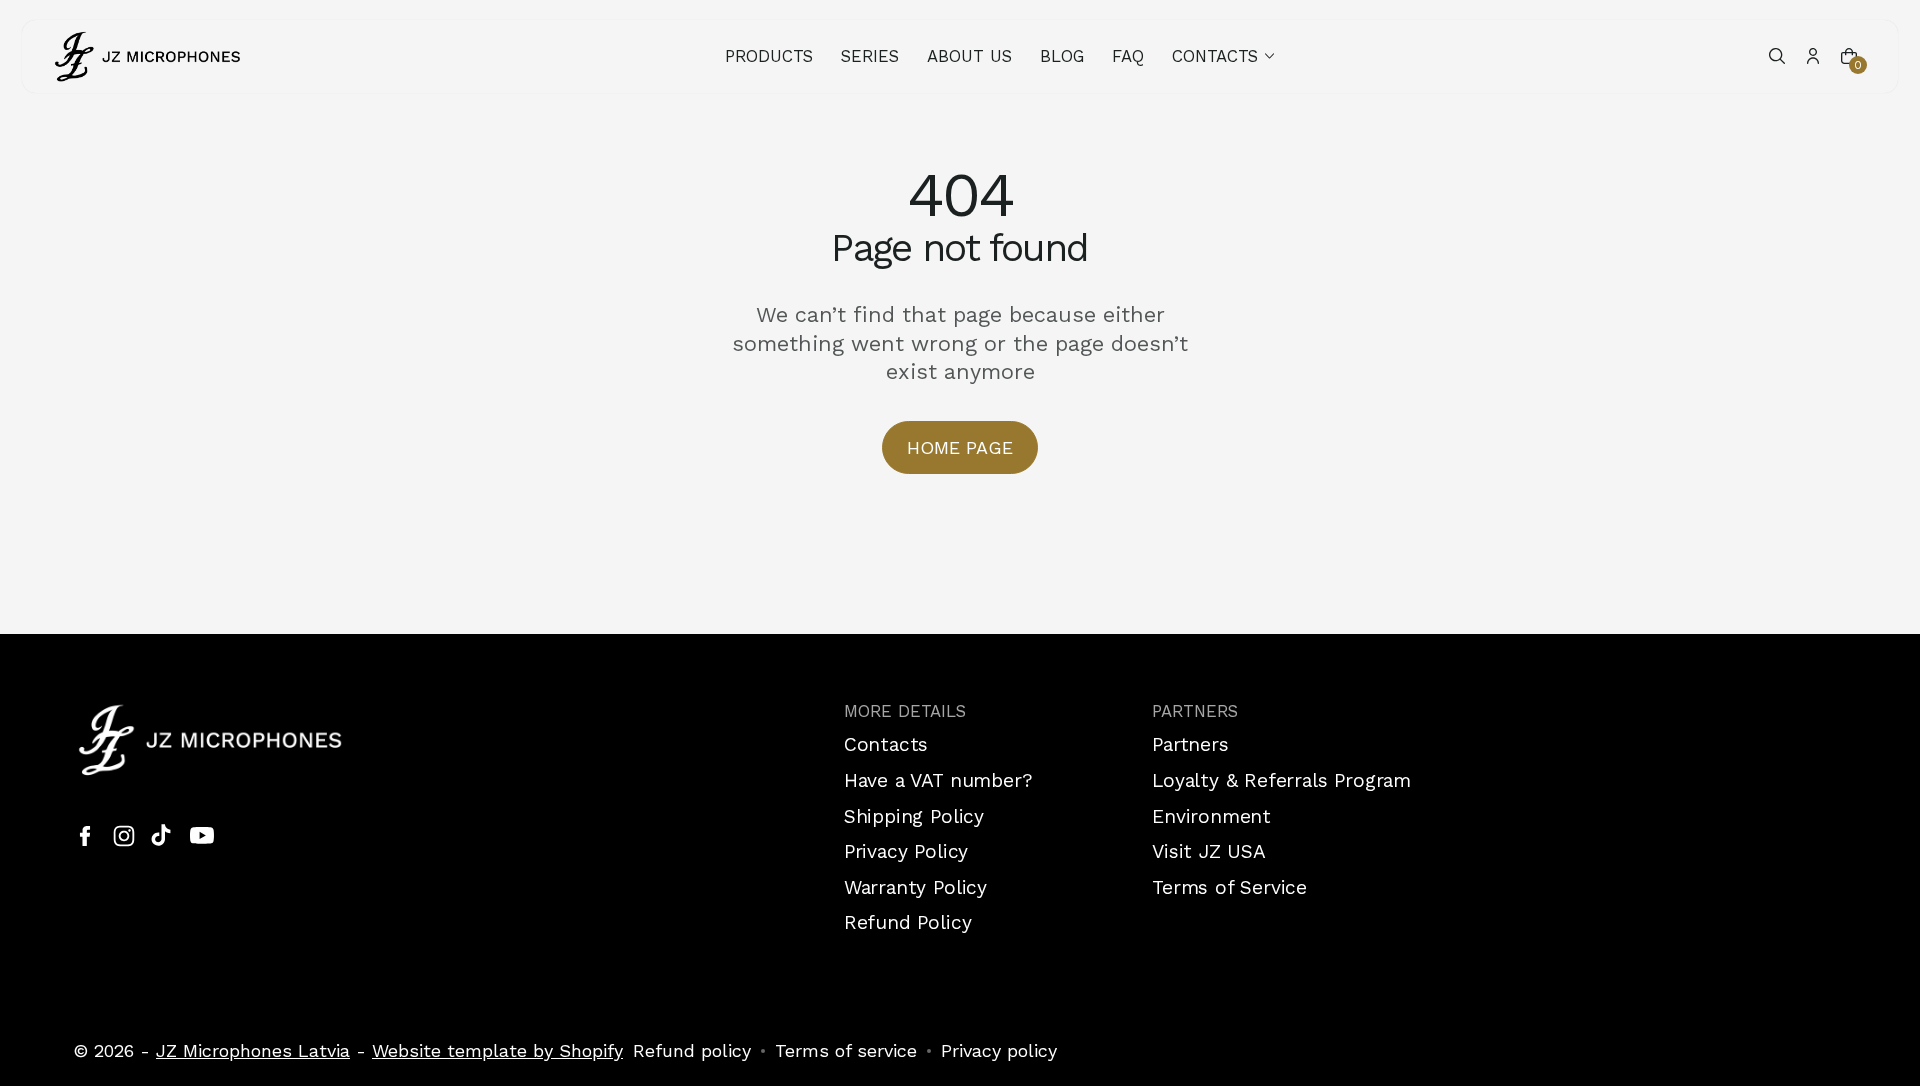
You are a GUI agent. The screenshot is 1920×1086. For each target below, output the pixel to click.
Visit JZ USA (1209, 851)
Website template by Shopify (497, 1050)
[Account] (1813, 56)
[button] (1225, 56)
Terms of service (846, 1050)
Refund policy (692, 1050)
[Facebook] (85, 836)
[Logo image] (148, 56)
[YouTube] (202, 836)
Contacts (886, 744)
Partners (1190, 744)
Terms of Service (1229, 887)
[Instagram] (124, 836)
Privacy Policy (906, 851)
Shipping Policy (914, 816)
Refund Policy (908, 922)
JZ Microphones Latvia (253, 1050)
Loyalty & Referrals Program (1281, 780)
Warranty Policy (915, 887)
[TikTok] (163, 836)
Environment (1211, 816)
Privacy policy (999, 1050)
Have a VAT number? (938, 780)
